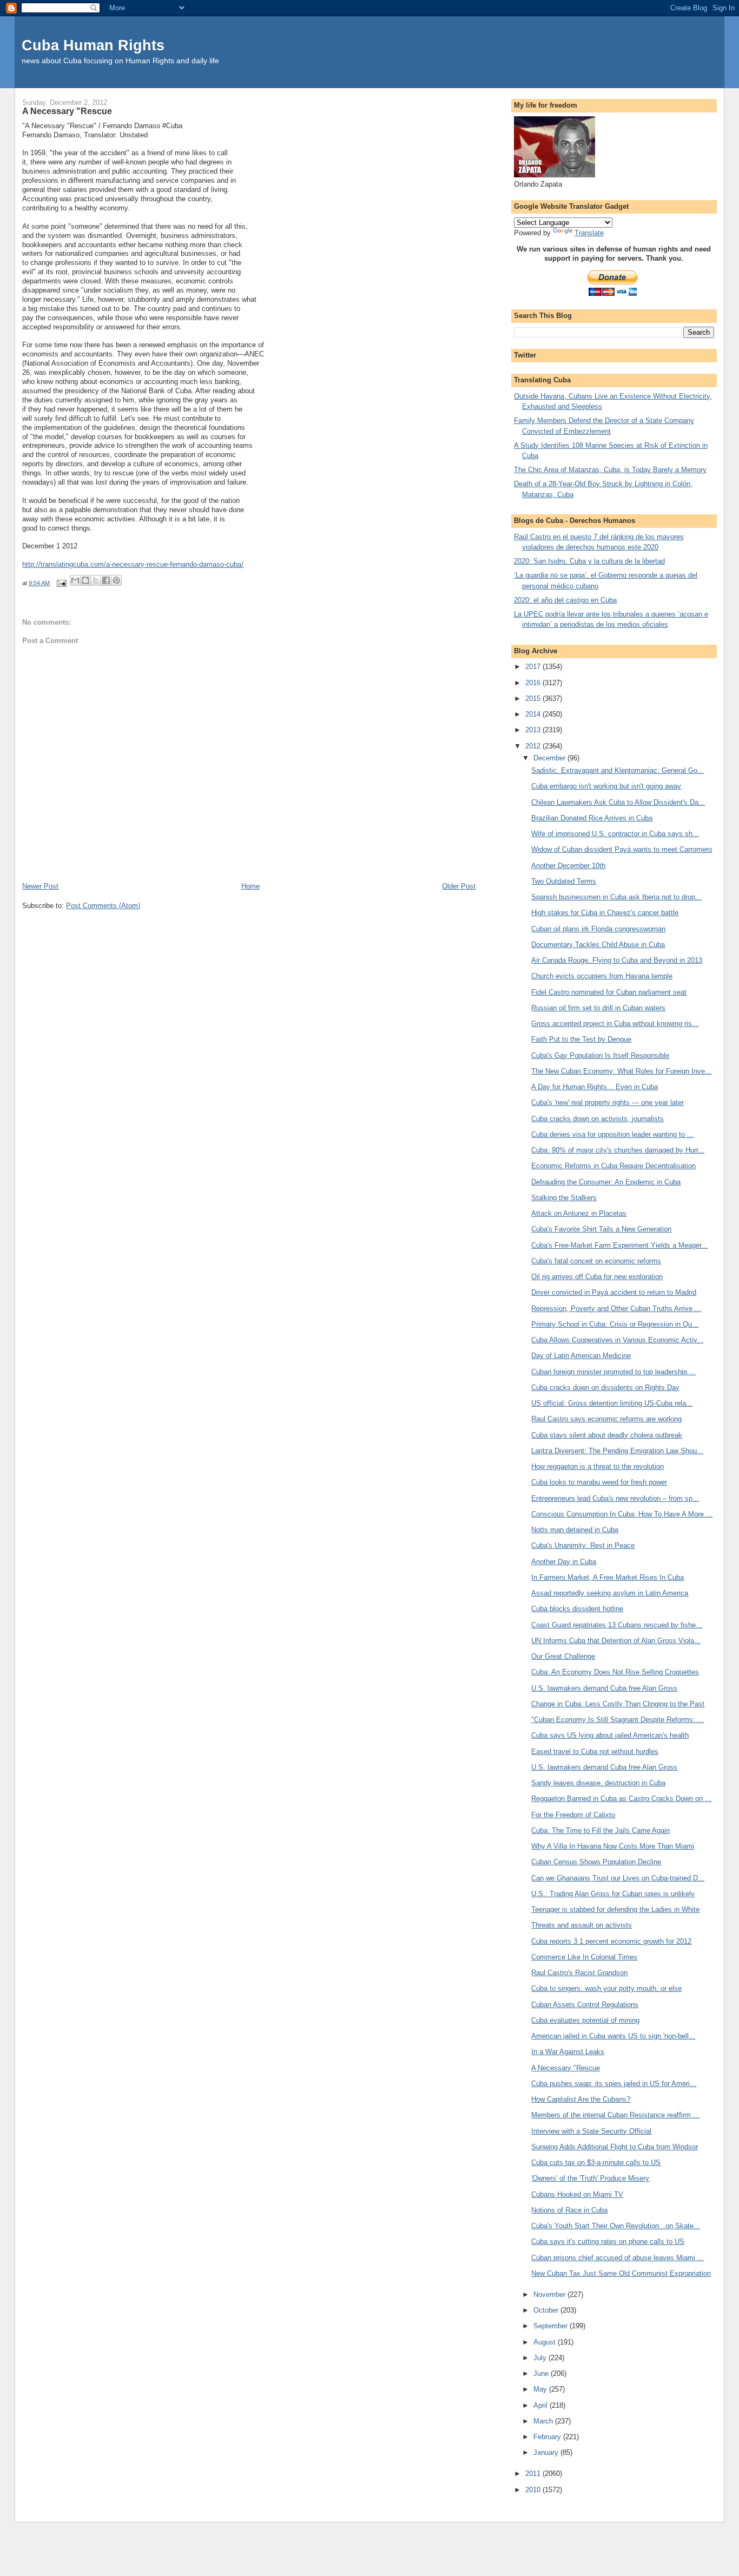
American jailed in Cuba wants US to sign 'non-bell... (613, 2036)
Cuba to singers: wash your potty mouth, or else (606, 1988)
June (542, 2373)
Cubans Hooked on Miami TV (577, 2194)
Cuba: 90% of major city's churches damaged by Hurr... (618, 1150)
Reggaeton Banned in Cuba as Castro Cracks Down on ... (621, 1799)
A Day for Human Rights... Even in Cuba (595, 1087)
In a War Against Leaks (568, 2052)
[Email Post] (61, 583)
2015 (534, 698)
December (550, 758)
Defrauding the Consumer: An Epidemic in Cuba (606, 1182)
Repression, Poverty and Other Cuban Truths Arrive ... (616, 1309)
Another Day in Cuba (564, 1562)
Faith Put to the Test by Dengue (581, 1039)
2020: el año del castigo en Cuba (565, 600)
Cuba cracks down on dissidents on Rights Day (605, 1388)
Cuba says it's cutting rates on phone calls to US (608, 2241)
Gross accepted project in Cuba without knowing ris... (615, 1024)
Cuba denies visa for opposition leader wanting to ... (612, 1134)
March (544, 2421)
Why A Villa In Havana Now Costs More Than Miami (613, 1846)
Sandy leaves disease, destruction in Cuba (598, 1783)
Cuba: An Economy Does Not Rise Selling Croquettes (615, 1672)
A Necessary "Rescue (566, 2068)
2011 (534, 2474)
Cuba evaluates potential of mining (585, 2020)
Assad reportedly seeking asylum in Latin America (610, 1593)
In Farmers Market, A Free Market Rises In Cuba (608, 1577)
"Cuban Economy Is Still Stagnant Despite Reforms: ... (618, 1720)
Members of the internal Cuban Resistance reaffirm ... (615, 2115)
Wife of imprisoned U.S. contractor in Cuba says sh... (615, 834)
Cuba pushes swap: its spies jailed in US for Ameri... (614, 2084)
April (542, 2405)
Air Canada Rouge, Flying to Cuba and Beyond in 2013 (617, 960)
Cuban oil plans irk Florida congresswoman (598, 929)
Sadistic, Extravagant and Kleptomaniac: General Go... (618, 770)
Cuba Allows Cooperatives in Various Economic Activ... (617, 1340)
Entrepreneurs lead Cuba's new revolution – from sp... (615, 1498)
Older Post (459, 886)
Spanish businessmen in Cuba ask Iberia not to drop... (616, 897)
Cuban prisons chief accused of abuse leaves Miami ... (618, 2258)
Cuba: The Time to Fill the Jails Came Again (601, 1830)
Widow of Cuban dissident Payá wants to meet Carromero (622, 849)
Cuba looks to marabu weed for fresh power (599, 1482)
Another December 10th (568, 866)
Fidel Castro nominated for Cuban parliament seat (609, 992)
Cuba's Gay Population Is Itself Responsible (600, 1055)
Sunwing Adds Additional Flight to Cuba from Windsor (615, 2147)
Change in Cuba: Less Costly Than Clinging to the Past (618, 1704)
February (548, 2437)
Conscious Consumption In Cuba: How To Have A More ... (622, 1514)
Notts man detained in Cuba (575, 1530)
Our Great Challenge (563, 1656)
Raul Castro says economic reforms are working (606, 1419)
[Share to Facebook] (106, 580)
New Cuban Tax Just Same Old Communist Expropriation (621, 2273)
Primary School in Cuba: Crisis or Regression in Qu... (615, 1324)
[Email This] (75, 580)
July (541, 2358)
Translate (589, 233)
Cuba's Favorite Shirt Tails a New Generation (601, 1229)
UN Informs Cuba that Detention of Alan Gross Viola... (616, 1641)
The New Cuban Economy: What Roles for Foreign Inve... (621, 1071)
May (541, 2389)
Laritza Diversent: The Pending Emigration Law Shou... (617, 1451)
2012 (534, 746)
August (546, 2342)
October (547, 2310)
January (547, 2452)
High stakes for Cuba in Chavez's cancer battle (605, 913)
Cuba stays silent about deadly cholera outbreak (607, 1435)
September (552, 2326)
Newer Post (40, 886)
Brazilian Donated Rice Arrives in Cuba (592, 818)
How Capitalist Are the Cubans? (581, 2099)
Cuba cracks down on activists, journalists (598, 1119)
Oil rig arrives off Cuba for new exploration (597, 1277)
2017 (534, 667)
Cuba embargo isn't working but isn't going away (606, 786)
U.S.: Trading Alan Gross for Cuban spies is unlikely (613, 1894)
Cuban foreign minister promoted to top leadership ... (613, 1372)
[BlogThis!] (85, 580)
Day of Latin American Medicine (581, 1356)
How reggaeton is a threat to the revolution (598, 1466)
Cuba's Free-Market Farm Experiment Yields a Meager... (619, 1245)
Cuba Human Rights (93, 45)
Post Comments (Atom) (103, 906)
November (550, 2294)
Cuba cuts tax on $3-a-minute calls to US (596, 2163)
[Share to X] (96, 580)
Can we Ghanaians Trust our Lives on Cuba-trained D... (618, 1878)
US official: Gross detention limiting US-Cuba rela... (612, 1403)
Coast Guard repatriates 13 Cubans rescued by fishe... (617, 1625)
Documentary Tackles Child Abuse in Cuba (598, 945)
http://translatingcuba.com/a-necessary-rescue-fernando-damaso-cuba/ (133, 564)
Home (250, 886)
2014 (534, 714)
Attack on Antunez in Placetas (579, 1213)
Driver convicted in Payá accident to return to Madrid (614, 1292)
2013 (534, 730)
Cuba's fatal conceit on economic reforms (596, 1261)
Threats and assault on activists (582, 1925)
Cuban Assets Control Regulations (585, 2005)
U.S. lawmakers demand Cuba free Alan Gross (604, 1688)
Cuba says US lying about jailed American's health (610, 1735)
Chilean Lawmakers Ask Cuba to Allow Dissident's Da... (618, 802)
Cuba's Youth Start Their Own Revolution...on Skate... (616, 2226)
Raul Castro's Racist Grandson (579, 1973)
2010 (534, 2490)
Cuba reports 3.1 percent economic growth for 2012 (611, 1941)
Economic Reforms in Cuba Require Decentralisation (613, 1166)
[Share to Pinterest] (116, 580)
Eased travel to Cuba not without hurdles (595, 1751)
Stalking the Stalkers (564, 1198)
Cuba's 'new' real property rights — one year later (608, 1102)
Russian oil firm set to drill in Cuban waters (598, 1008)
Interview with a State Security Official (591, 2131)
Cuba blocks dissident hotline (577, 1609)
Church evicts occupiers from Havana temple (602, 976)
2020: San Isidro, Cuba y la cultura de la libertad (589, 561)
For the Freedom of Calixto (573, 1815)
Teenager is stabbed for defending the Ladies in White (615, 1909)
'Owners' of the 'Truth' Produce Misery (590, 2178)
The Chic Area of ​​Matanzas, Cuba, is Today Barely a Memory (610, 470)
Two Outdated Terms (564, 881)
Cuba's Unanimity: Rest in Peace (583, 1545)
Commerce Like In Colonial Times (584, 1957)
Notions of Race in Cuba (569, 2210)
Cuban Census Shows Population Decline (596, 1862)
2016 (534, 683)
